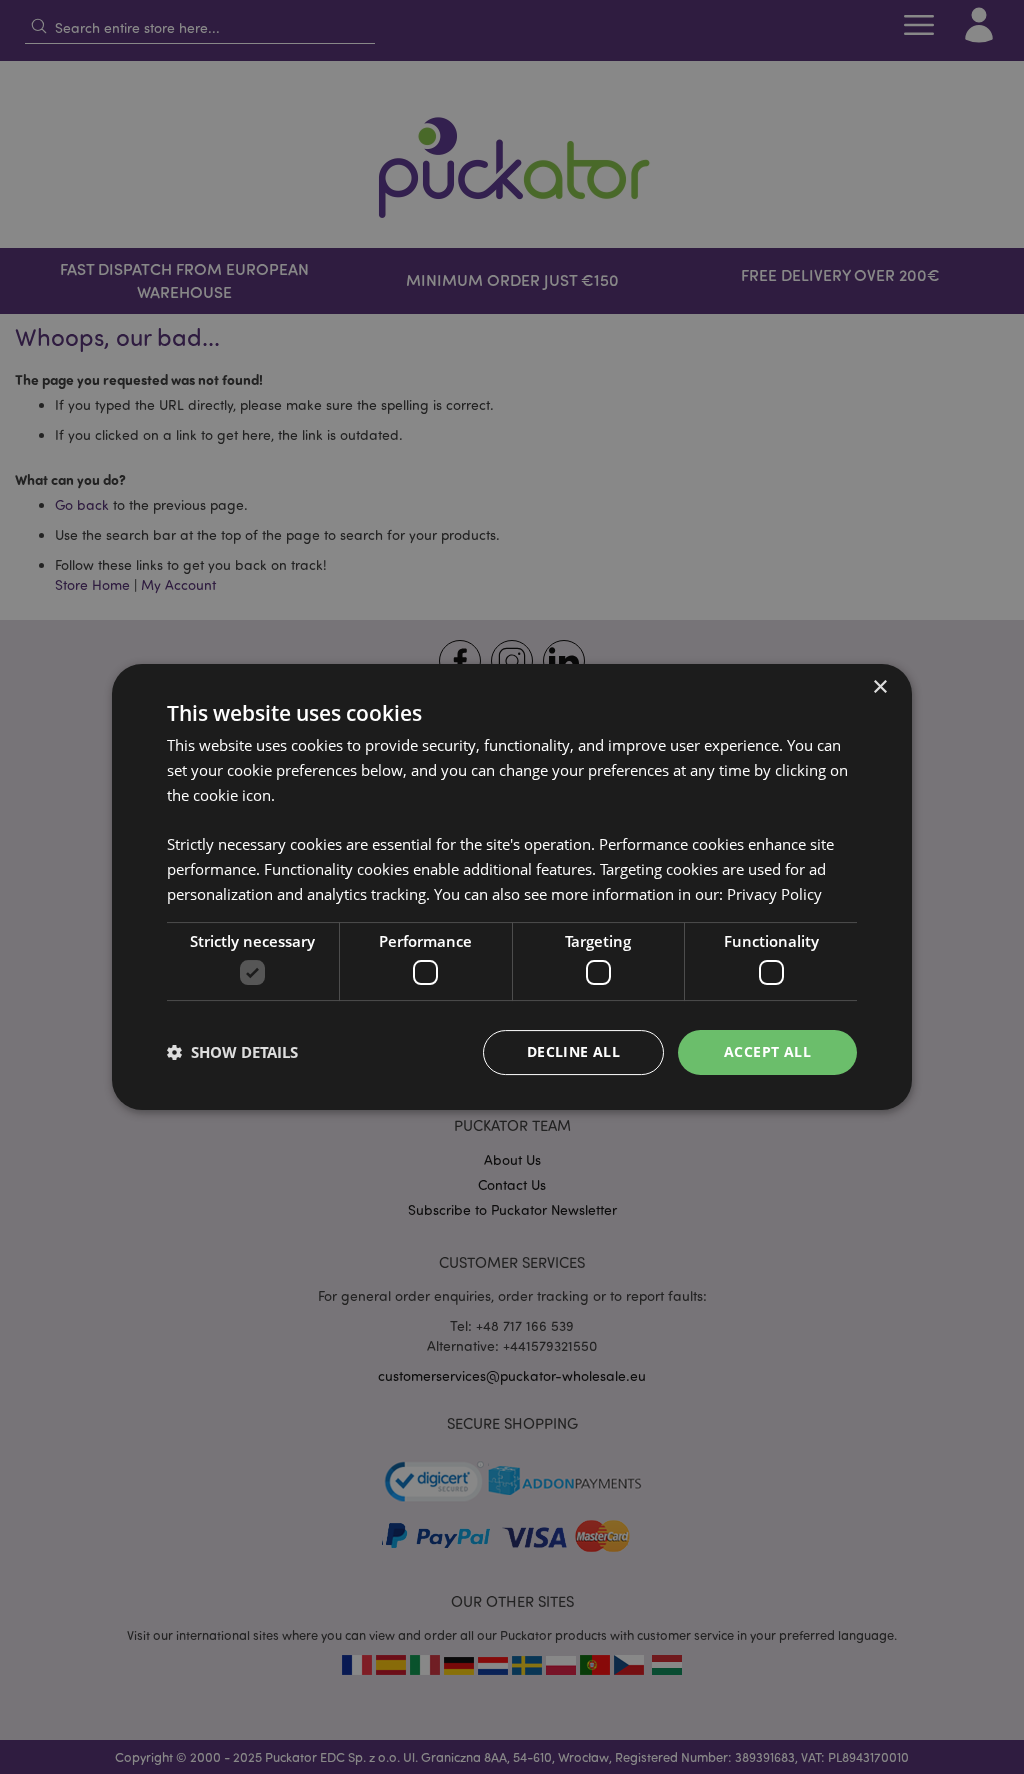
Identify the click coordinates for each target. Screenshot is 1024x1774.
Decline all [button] (573, 1051)
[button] (232, 1053)
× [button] (879, 687)
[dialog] (512, 887)
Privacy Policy (774, 894)
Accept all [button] (767, 1051)
